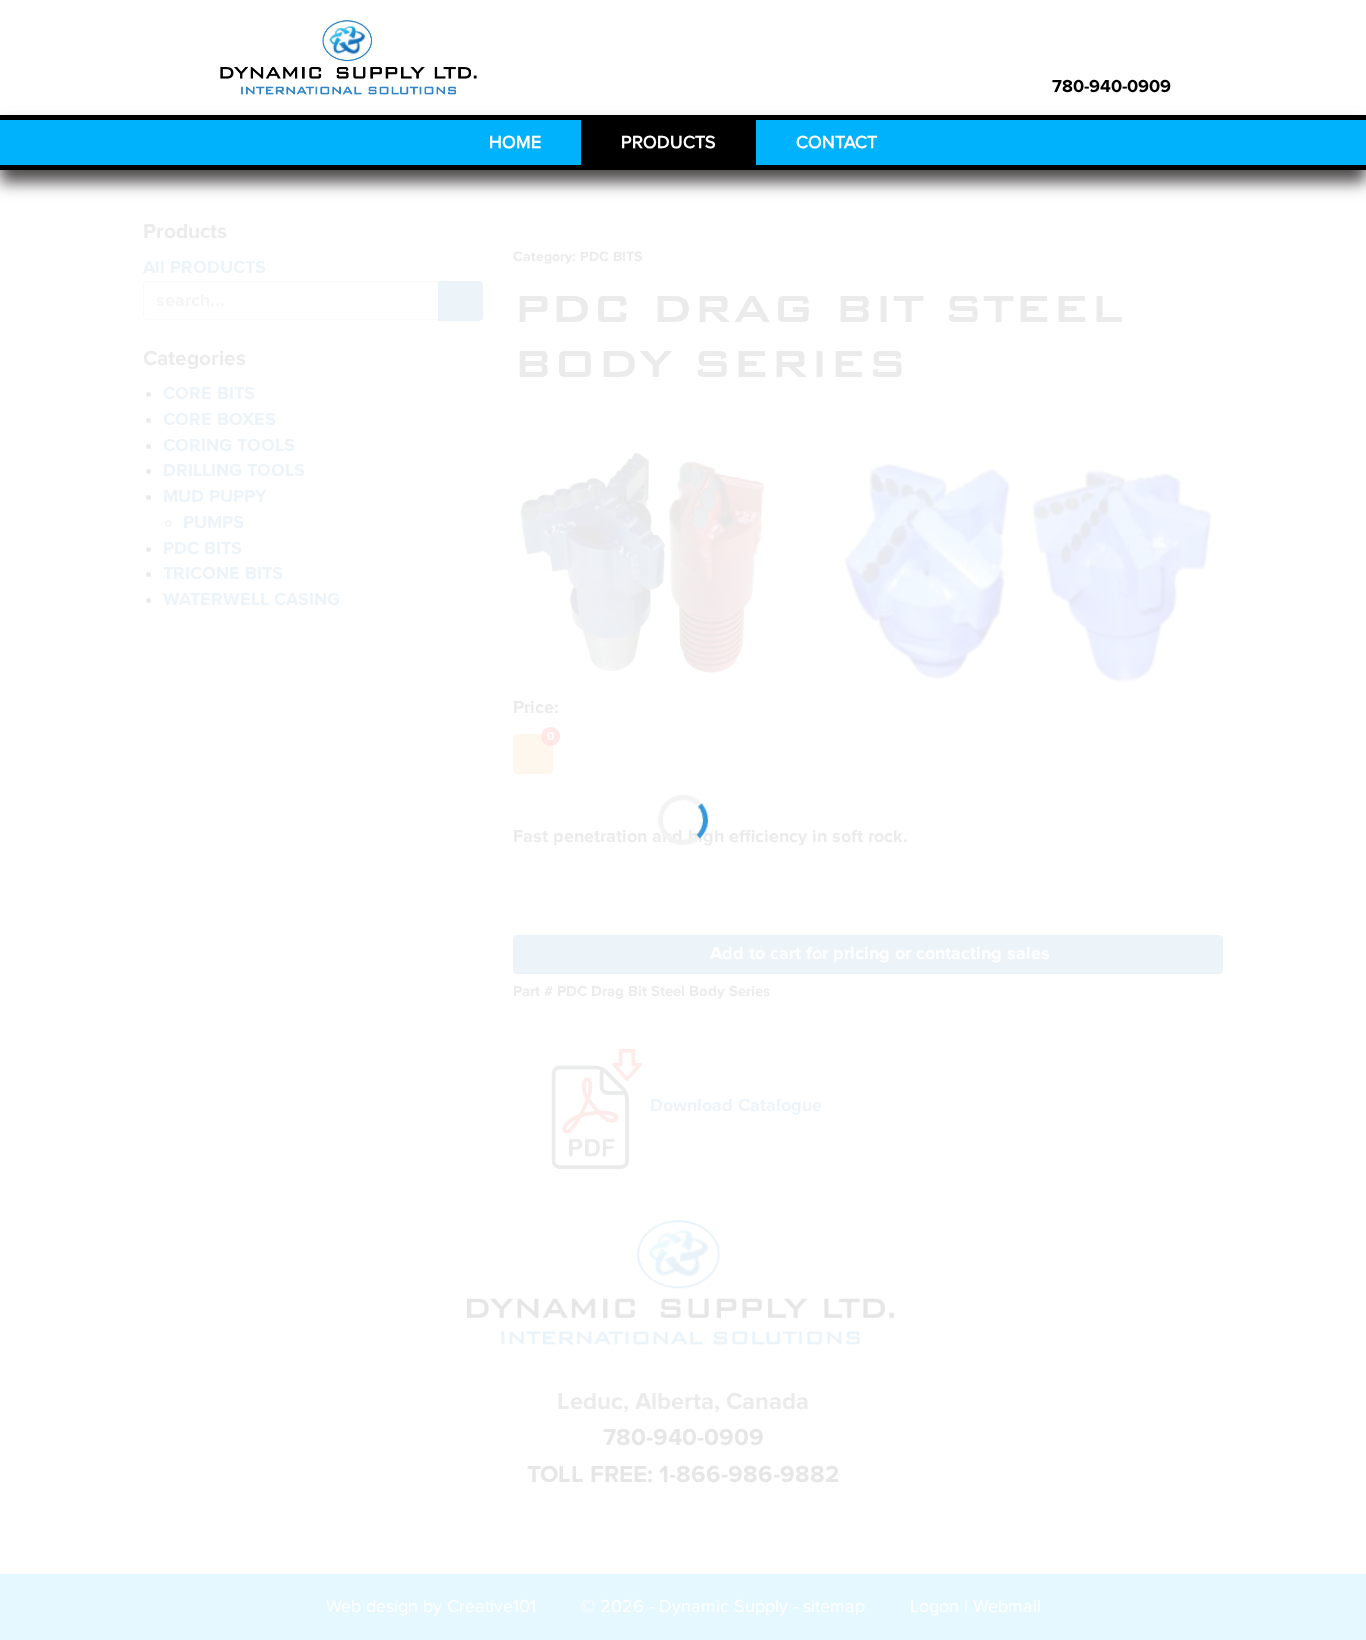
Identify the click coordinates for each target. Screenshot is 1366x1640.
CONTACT (836, 142)
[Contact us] (1206, 86)
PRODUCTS (668, 142)
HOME (515, 142)
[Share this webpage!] (1236, 86)
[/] (350, 59)
